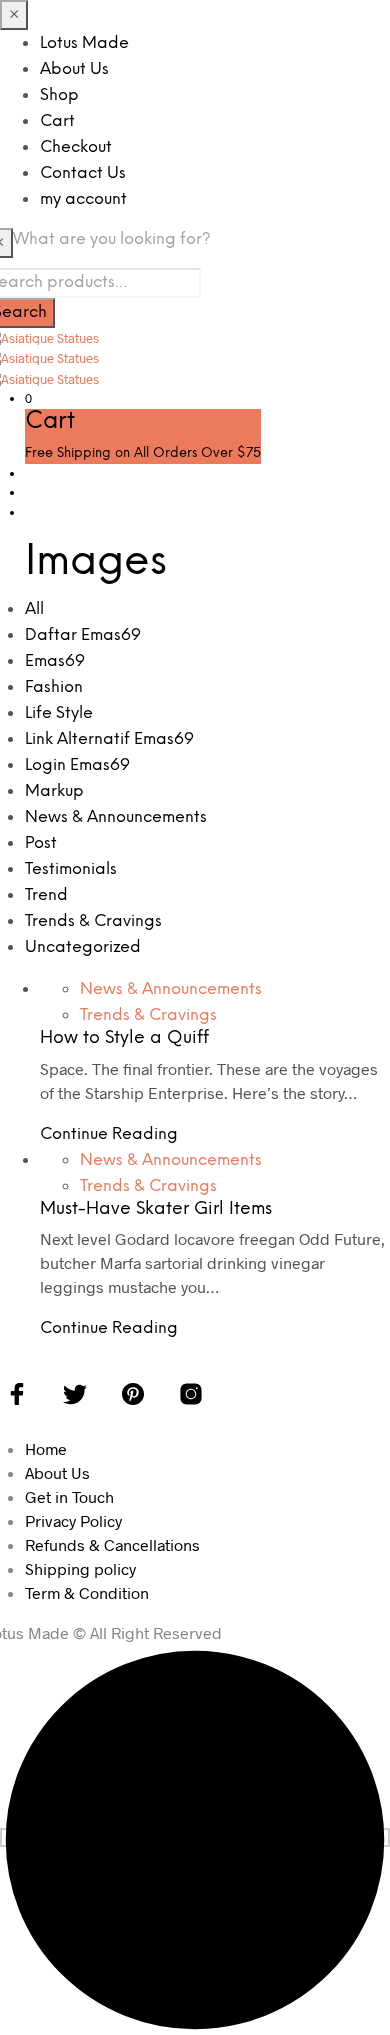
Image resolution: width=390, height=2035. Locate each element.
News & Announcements (116, 817)
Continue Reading (109, 1134)
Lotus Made (84, 43)
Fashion (54, 687)
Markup (54, 791)
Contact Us (83, 173)
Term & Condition (87, 1592)
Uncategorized (83, 947)
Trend (46, 895)
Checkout (76, 147)
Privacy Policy (73, 1520)
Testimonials (71, 869)
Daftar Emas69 (83, 635)
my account (83, 199)
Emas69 (55, 661)
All (34, 609)
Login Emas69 (77, 765)
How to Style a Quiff (124, 1038)
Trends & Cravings (93, 921)
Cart (57, 121)
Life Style (59, 713)
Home (46, 1448)
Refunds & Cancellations (112, 1544)
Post (41, 843)
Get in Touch (69, 1496)
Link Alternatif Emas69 (109, 739)
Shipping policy (80, 1568)
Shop (59, 95)
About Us (74, 69)
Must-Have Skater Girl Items (156, 1209)
